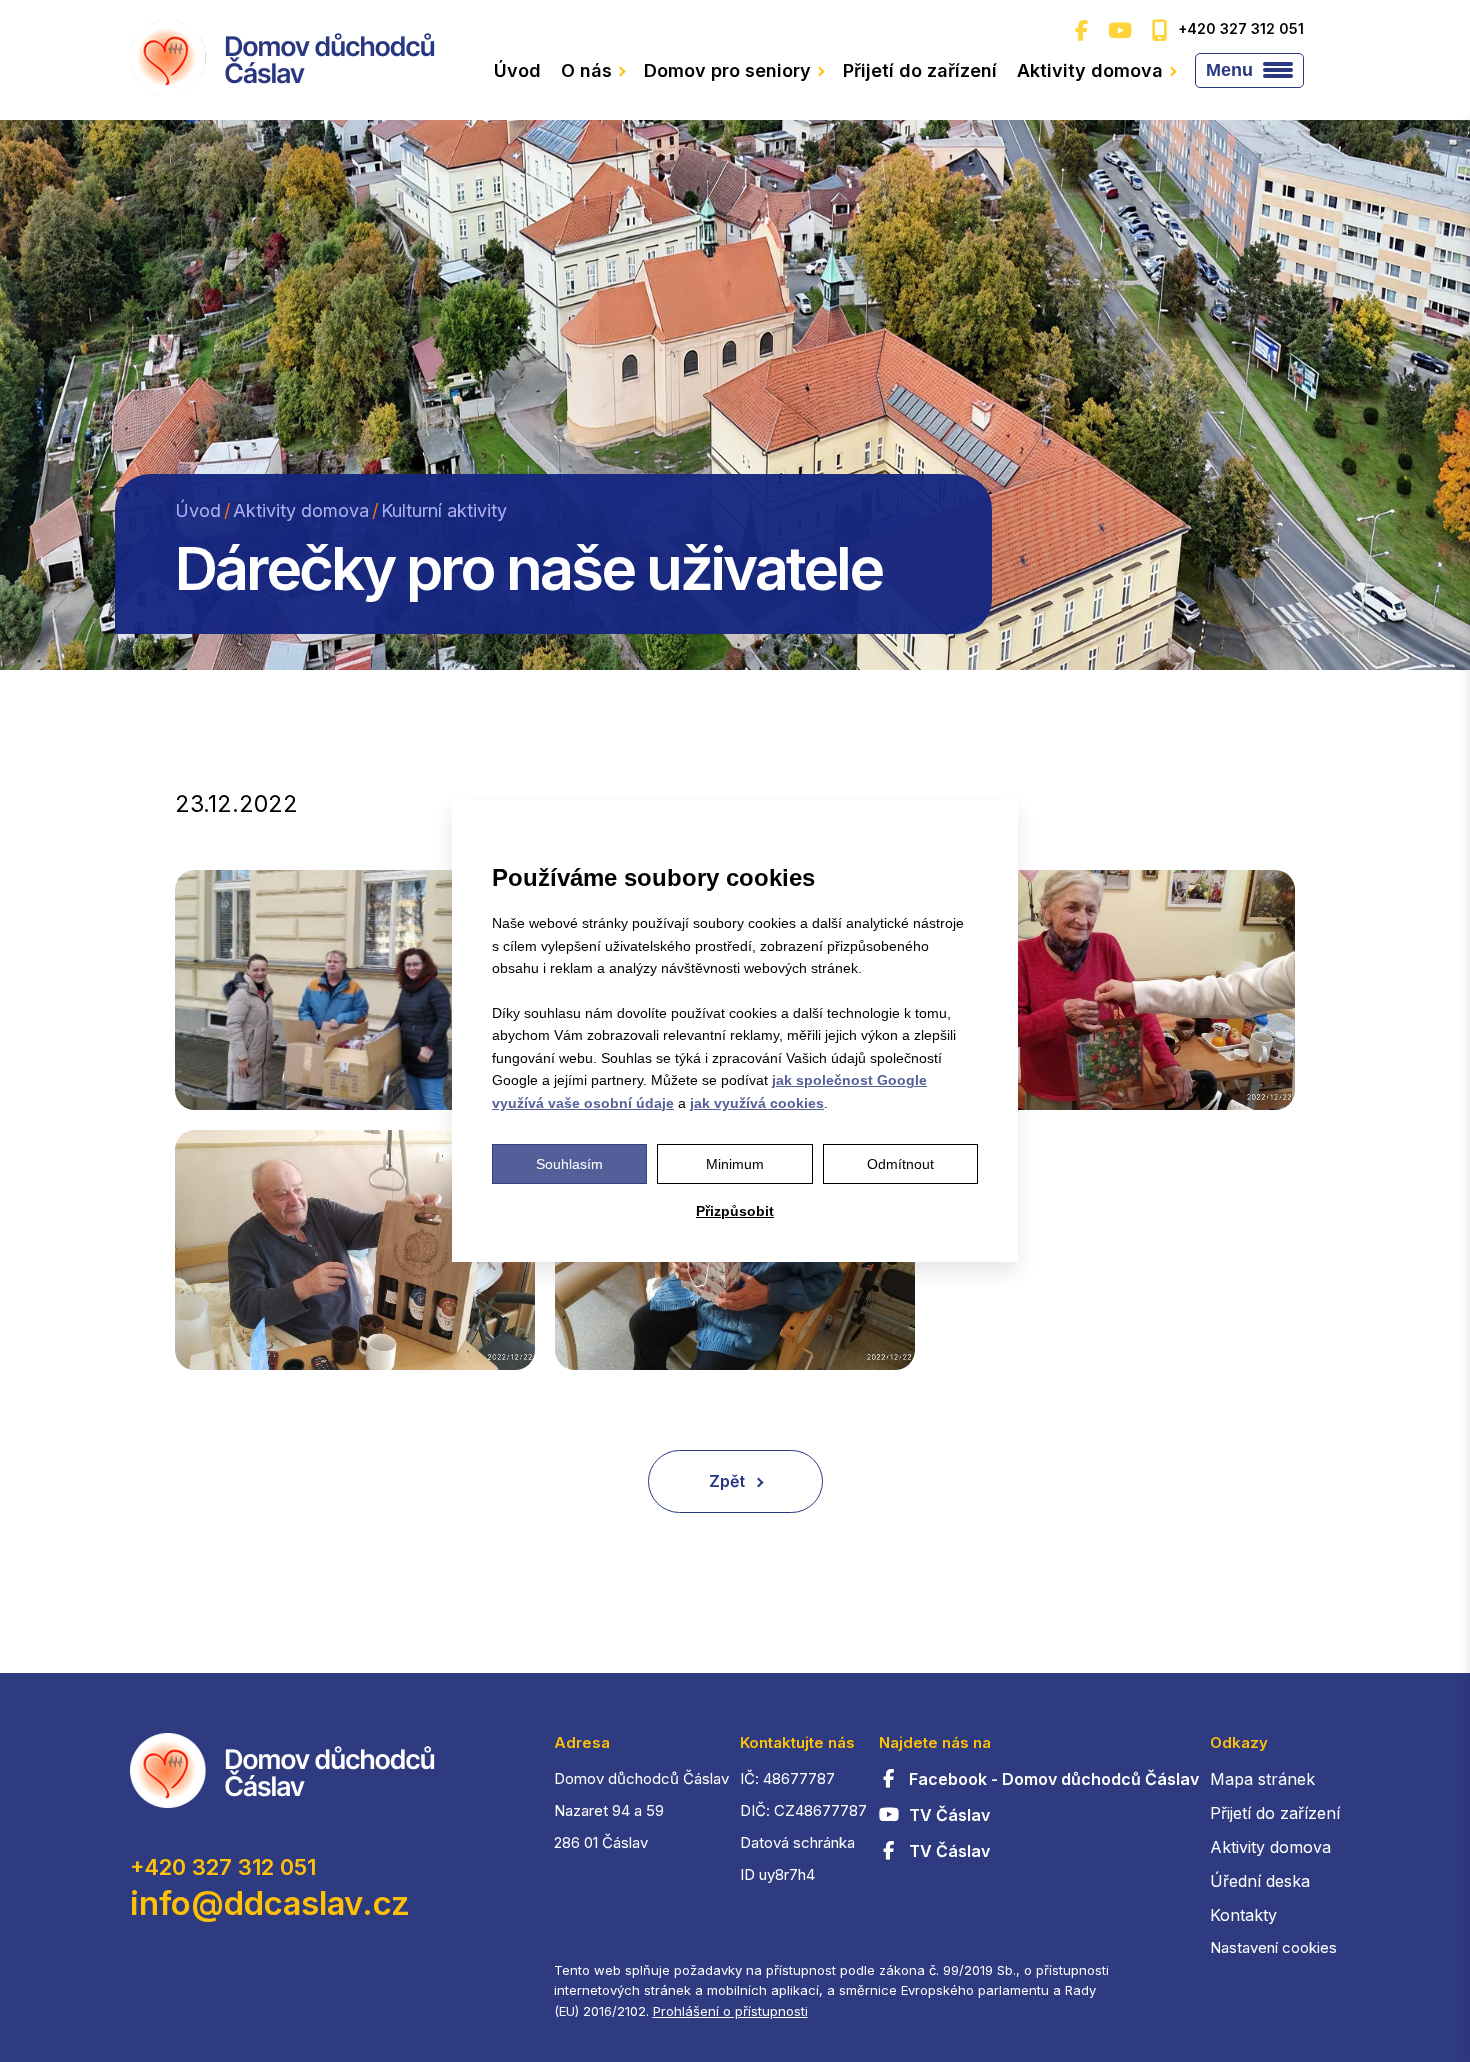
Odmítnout (900, 1164)
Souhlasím (569, 1164)
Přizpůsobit (735, 1211)
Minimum (735, 1164)
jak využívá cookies (757, 1103)
